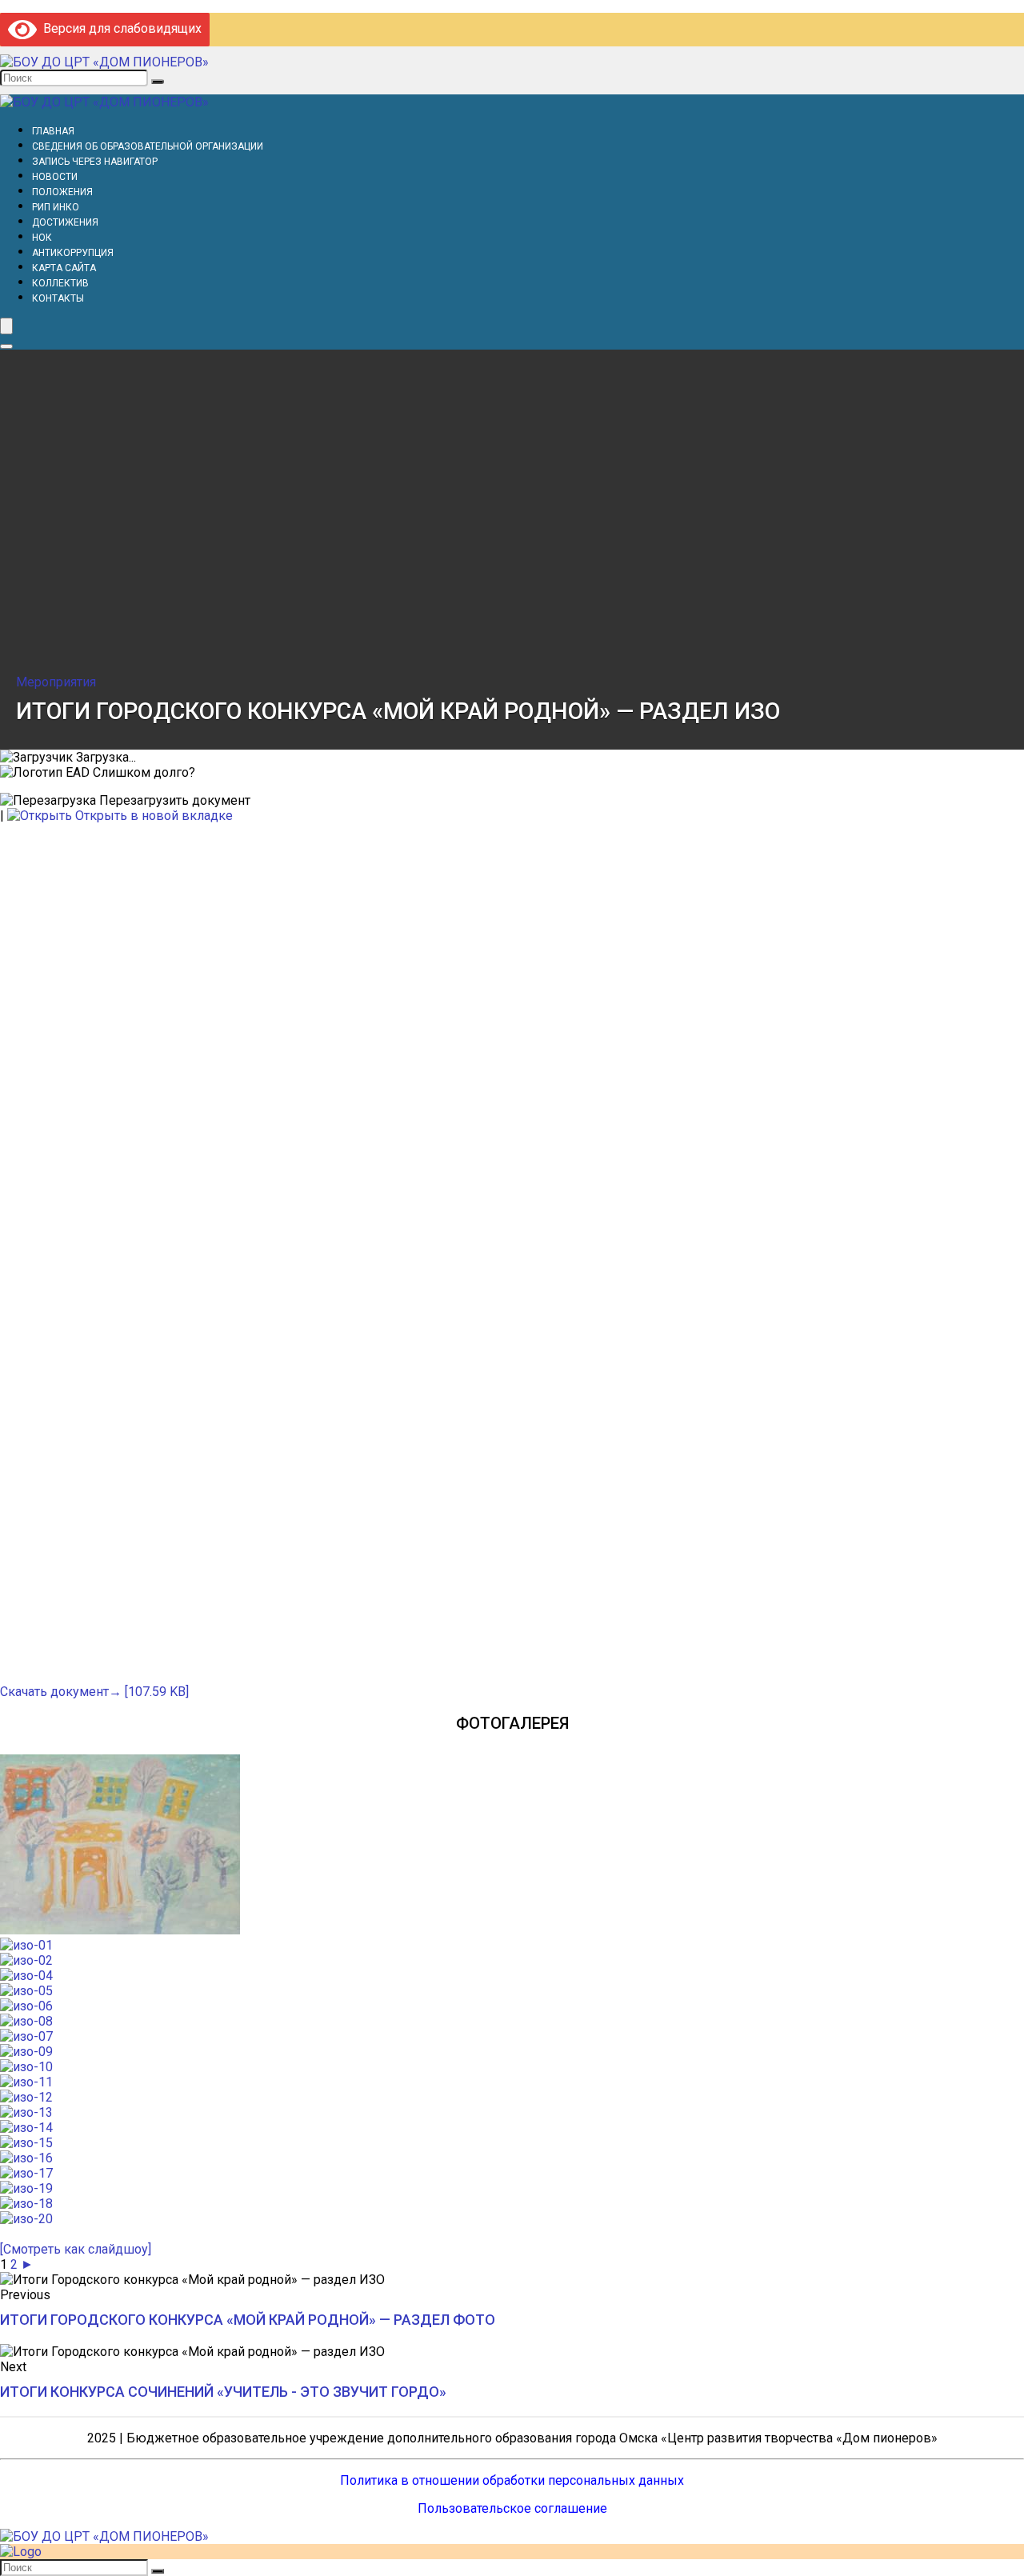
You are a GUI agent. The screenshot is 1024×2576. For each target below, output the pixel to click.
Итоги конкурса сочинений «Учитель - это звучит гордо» (223, 2392)
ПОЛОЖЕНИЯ (62, 192)
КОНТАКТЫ (58, 298)
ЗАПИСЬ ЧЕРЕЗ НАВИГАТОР (95, 162)
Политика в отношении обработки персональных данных (512, 2480)
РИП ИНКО (56, 207)
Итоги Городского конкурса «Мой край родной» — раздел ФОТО (248, 2320)
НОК (42, 238)
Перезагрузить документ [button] (173, 800)
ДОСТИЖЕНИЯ (65, 222)
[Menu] (6, 326)
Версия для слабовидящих (119, 28)
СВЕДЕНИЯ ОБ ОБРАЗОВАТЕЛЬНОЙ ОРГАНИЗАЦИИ (148, 146)
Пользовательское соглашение (512, 2508)
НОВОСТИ (55, 177)
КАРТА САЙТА (64, 268)
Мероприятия (56, 682)
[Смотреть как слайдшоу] (76, 2249)
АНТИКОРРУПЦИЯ (73, 253)
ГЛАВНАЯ (53, 131)
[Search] (6, 346)
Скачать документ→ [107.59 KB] (94, 1692)
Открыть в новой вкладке (152, 816)
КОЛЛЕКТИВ (60, 283)
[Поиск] (158, 82)
